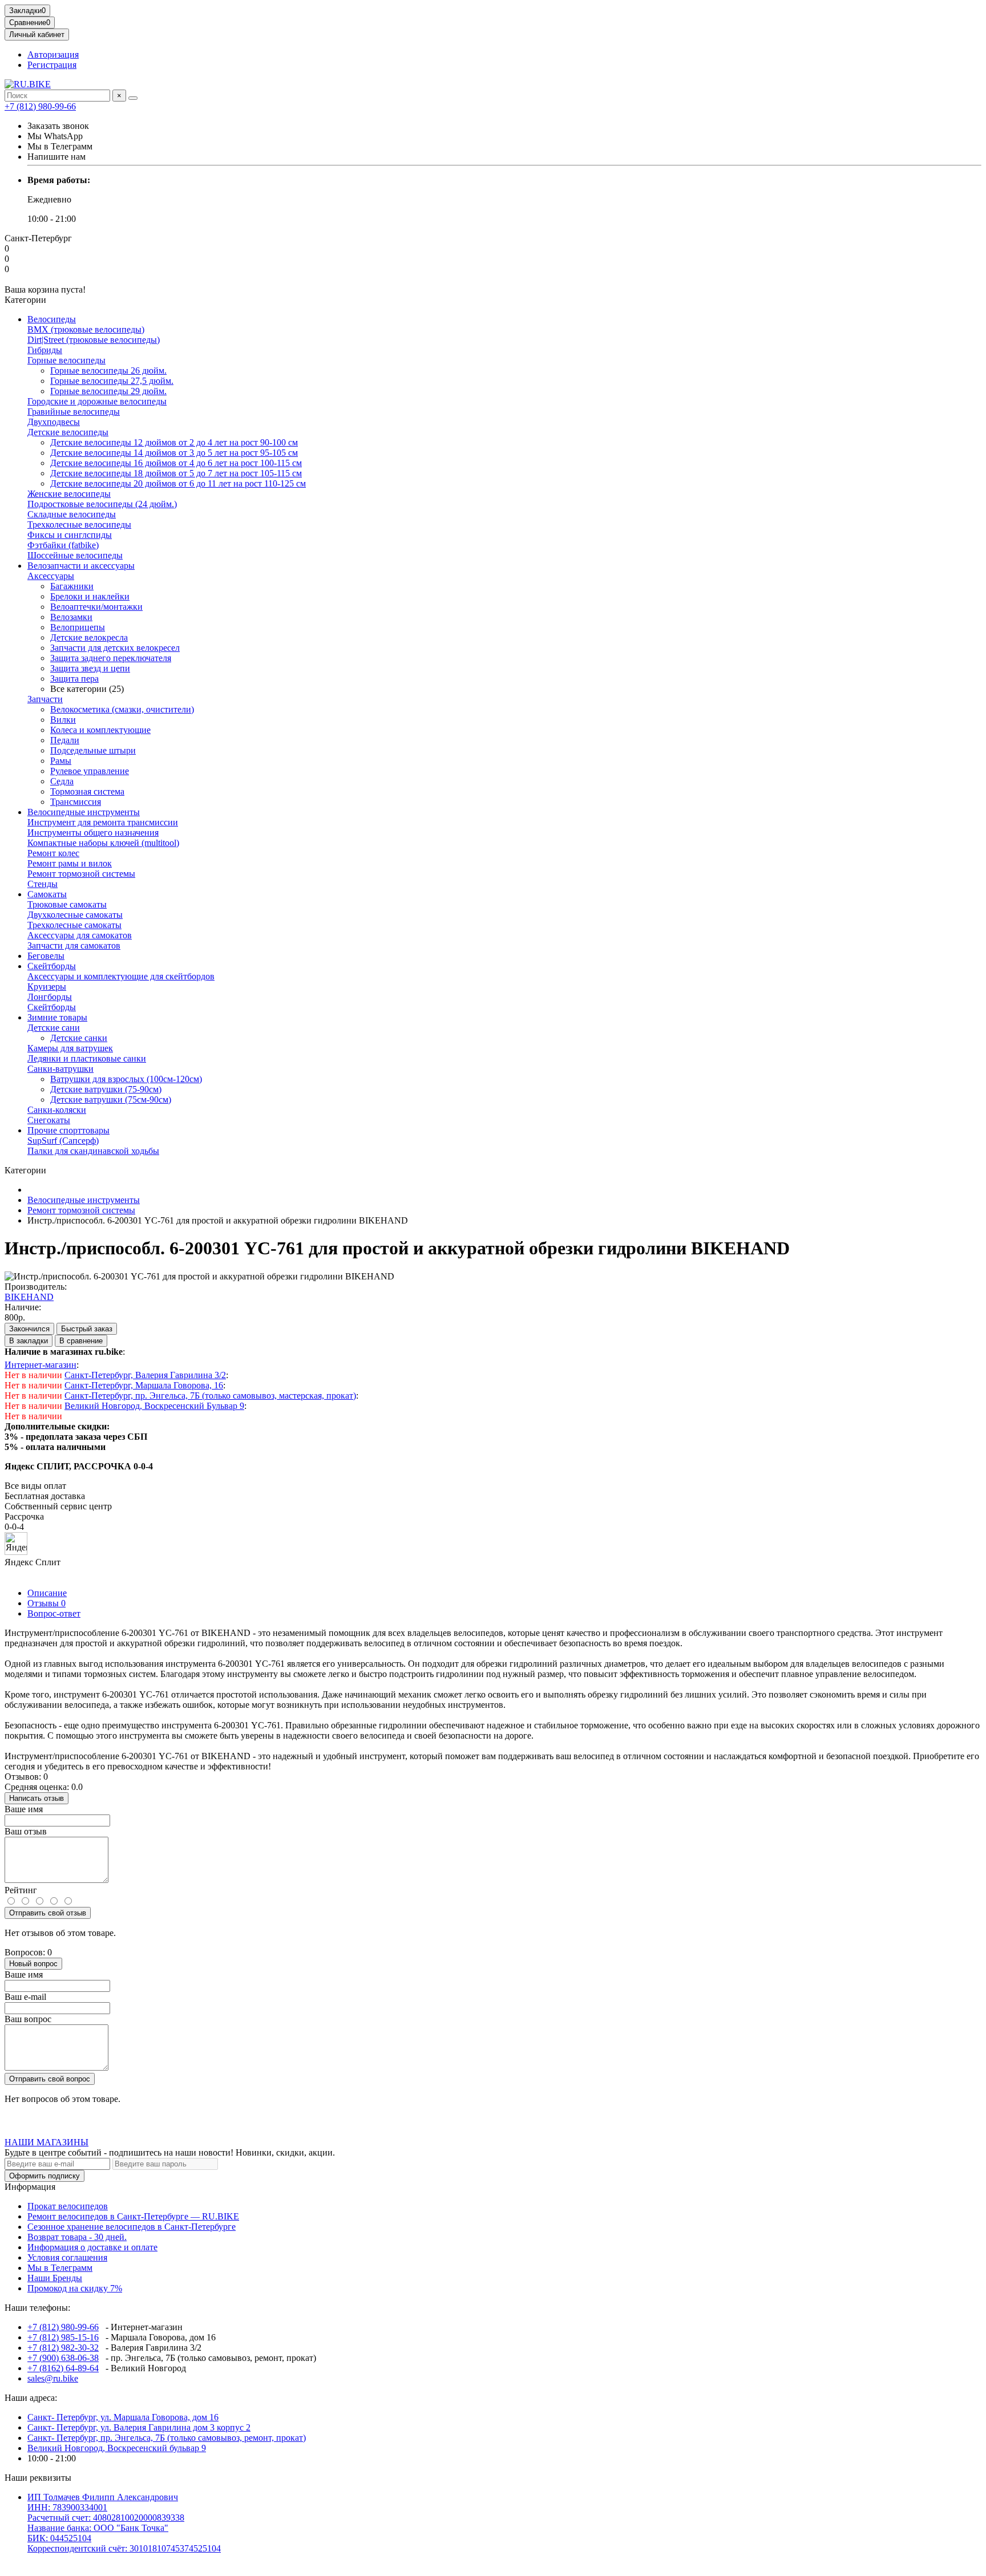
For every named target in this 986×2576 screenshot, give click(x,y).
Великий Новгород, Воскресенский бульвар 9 (117, 2448)
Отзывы (47, 1603)
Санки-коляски (57, 1110)
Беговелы (46, 956)
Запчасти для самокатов (74, 945)
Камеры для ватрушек (70, 1048)
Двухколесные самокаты (75, 915)
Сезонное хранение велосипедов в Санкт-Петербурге (132, 2227)
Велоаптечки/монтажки (96, 607)
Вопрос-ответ (54, 1613)
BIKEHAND (29, 1297)
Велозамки (71, 617)
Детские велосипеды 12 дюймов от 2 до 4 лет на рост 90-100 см (174, 442)
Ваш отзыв (26, 1831)
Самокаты (47, 894)
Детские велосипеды (68, 432)
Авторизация (53, 54)
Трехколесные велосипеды (79, 524)
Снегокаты (49, 1120)
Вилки (63, 720)
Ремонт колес (53, 853)
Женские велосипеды (69, 494)
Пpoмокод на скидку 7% (75, 2288)
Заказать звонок (58, 126)
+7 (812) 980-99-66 (40, 106)
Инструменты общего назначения (93, 833)
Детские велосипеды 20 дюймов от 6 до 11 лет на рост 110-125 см (178, 483)
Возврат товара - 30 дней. (77, 2237)
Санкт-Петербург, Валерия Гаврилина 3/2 (145, 1375)
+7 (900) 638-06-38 (63, 2358)
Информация (30, 2187)
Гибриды (45, 350)
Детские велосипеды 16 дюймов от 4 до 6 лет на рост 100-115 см (176, 463)
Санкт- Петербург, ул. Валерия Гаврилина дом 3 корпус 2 (139, 2427)
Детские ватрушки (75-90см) (106, 1089)
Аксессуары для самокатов (80, 935)
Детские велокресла (89, 637)
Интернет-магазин (41, 1365)
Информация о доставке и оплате (92, 2247)
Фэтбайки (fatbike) (63, 545)
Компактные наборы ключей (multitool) (103, 843)
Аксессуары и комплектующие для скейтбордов (121, 976)
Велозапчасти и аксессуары (81, 566)
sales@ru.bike (53, 2378)
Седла (62, 781)
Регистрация (52, 65)
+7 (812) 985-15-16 (63, 2337)
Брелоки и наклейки (90, 596)
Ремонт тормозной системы (81, 874)
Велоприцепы (78, 627)
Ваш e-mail (25, 1997)
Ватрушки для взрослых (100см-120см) (126, 1079)
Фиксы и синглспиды (70, 535)
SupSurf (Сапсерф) (63, 1141)
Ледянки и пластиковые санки (87, 1058)
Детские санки (79, 1038)
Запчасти (45, 699)
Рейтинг (21, 1890)
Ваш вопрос (28, 2019)
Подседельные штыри (93, 750)
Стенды (43, 884)
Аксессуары (51, 576)
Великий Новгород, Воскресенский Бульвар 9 (154, 1406)
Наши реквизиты (38, 2478)
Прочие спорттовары (68, 1130)
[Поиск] (133, 98)
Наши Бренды (55, 2278)
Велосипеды (52, 319)
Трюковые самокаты (67, 904)
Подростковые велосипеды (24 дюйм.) (102, 504)
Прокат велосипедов (68, 2206)
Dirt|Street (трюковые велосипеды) (94, 340)
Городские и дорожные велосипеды (97, 401)
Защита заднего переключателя (111, 658)
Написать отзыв (37, 1798)
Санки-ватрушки (60, 1069)
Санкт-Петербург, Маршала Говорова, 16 (144, 1385)
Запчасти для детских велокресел (115, 648)
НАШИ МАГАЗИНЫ (47, 2142)
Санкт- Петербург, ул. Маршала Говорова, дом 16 (123, 2417)
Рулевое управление (90, 771)
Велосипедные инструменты (84, 812)
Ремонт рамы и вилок (70, 863)
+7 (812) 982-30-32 (63, 2348)
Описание (47, 1593)
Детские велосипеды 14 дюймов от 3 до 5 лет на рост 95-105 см (174, 453)
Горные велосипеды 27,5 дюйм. (112, 381)
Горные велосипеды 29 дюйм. (108, 391)
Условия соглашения (67, 2257)
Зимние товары (57, 1017)
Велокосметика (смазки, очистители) (122, 709)
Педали (65, 740)
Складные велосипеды (72, 514)
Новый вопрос (33, 1964)
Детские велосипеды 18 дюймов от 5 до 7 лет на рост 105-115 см (176, 473)
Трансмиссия (76, 802)
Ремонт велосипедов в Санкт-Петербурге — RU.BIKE (133, 2216)
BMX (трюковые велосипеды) (86, 329)
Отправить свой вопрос (50, 2079)
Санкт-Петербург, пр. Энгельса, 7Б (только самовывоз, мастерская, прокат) (210, 1396)
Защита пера (74, 679)
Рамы (61, 761)
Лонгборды (50, 997)
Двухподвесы (54, 422)
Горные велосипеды (66, 360)
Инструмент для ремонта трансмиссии (103, 822)
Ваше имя (24, 1809)
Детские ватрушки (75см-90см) (111, 1099)
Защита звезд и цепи (90, 668)
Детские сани (54, 1028)
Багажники (72, 586)
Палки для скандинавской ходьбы (93, 1151)
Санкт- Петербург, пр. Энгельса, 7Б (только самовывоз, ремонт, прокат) (167, 2438)
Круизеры (47, 987)
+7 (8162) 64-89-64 (63, 2368)
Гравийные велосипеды (74, 412)
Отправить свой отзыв (48, 1913)
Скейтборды (52, 966)
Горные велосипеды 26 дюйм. (108, 370)
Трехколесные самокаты (74, 925)
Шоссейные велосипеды (75, 555)
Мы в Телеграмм (60, 2268)
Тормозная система (87, 791)
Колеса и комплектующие (100, 730)
